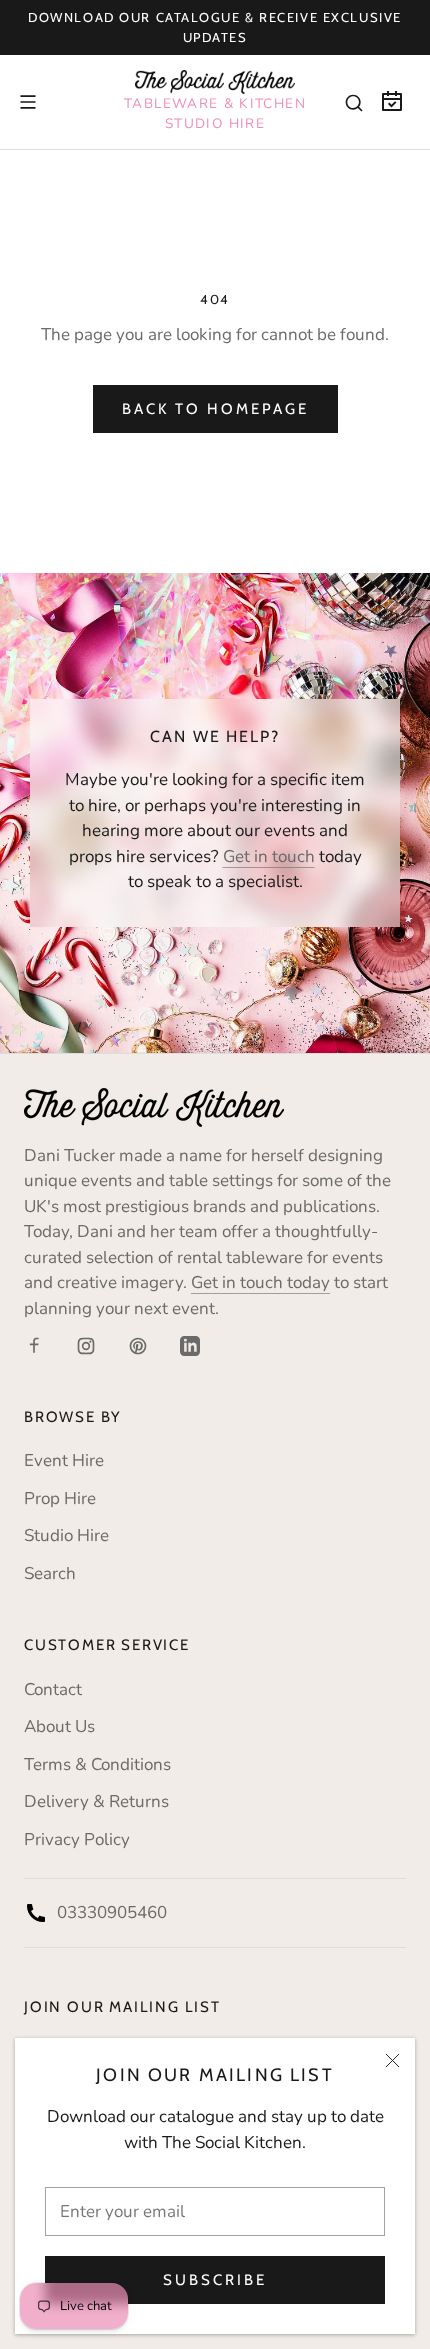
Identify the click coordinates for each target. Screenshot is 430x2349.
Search (50, 1573)
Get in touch (269, 856)
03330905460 (112, 1912)
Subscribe (215, 2280)
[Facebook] (34, 1345)
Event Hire (64, 1460)
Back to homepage (215, 409)
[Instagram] (86, 1345)
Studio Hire (66, 1535)
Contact (53, 1689)
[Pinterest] (138, 1345)
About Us (59, 1726)
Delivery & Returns (96, 1801)
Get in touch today (260, 1282)
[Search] (354, 102)
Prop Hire (60, 1498)
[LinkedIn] (190, 1345)
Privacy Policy (77, 1839)
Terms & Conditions (97, 1764)
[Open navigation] (28, 102)
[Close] (392, 2060)
